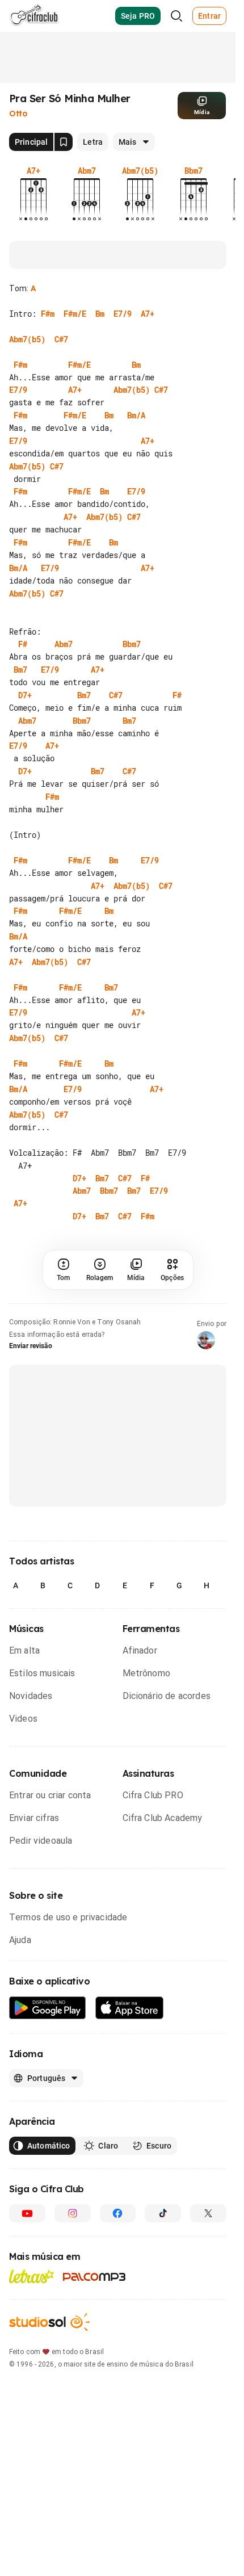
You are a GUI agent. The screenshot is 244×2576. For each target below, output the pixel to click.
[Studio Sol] (49, 2322)
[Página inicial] (34, 16)
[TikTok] (163, 2213)
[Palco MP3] (94, 2277)
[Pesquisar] (176, 16)
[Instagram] (73, 2213)
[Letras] (31, 2276)
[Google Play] (48, 2008)
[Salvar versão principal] (64, 142)
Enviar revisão (31, 1346)
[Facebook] (118, 2213)
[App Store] (130, 2008)
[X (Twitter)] (208, 2213)
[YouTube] (27, 2213)
